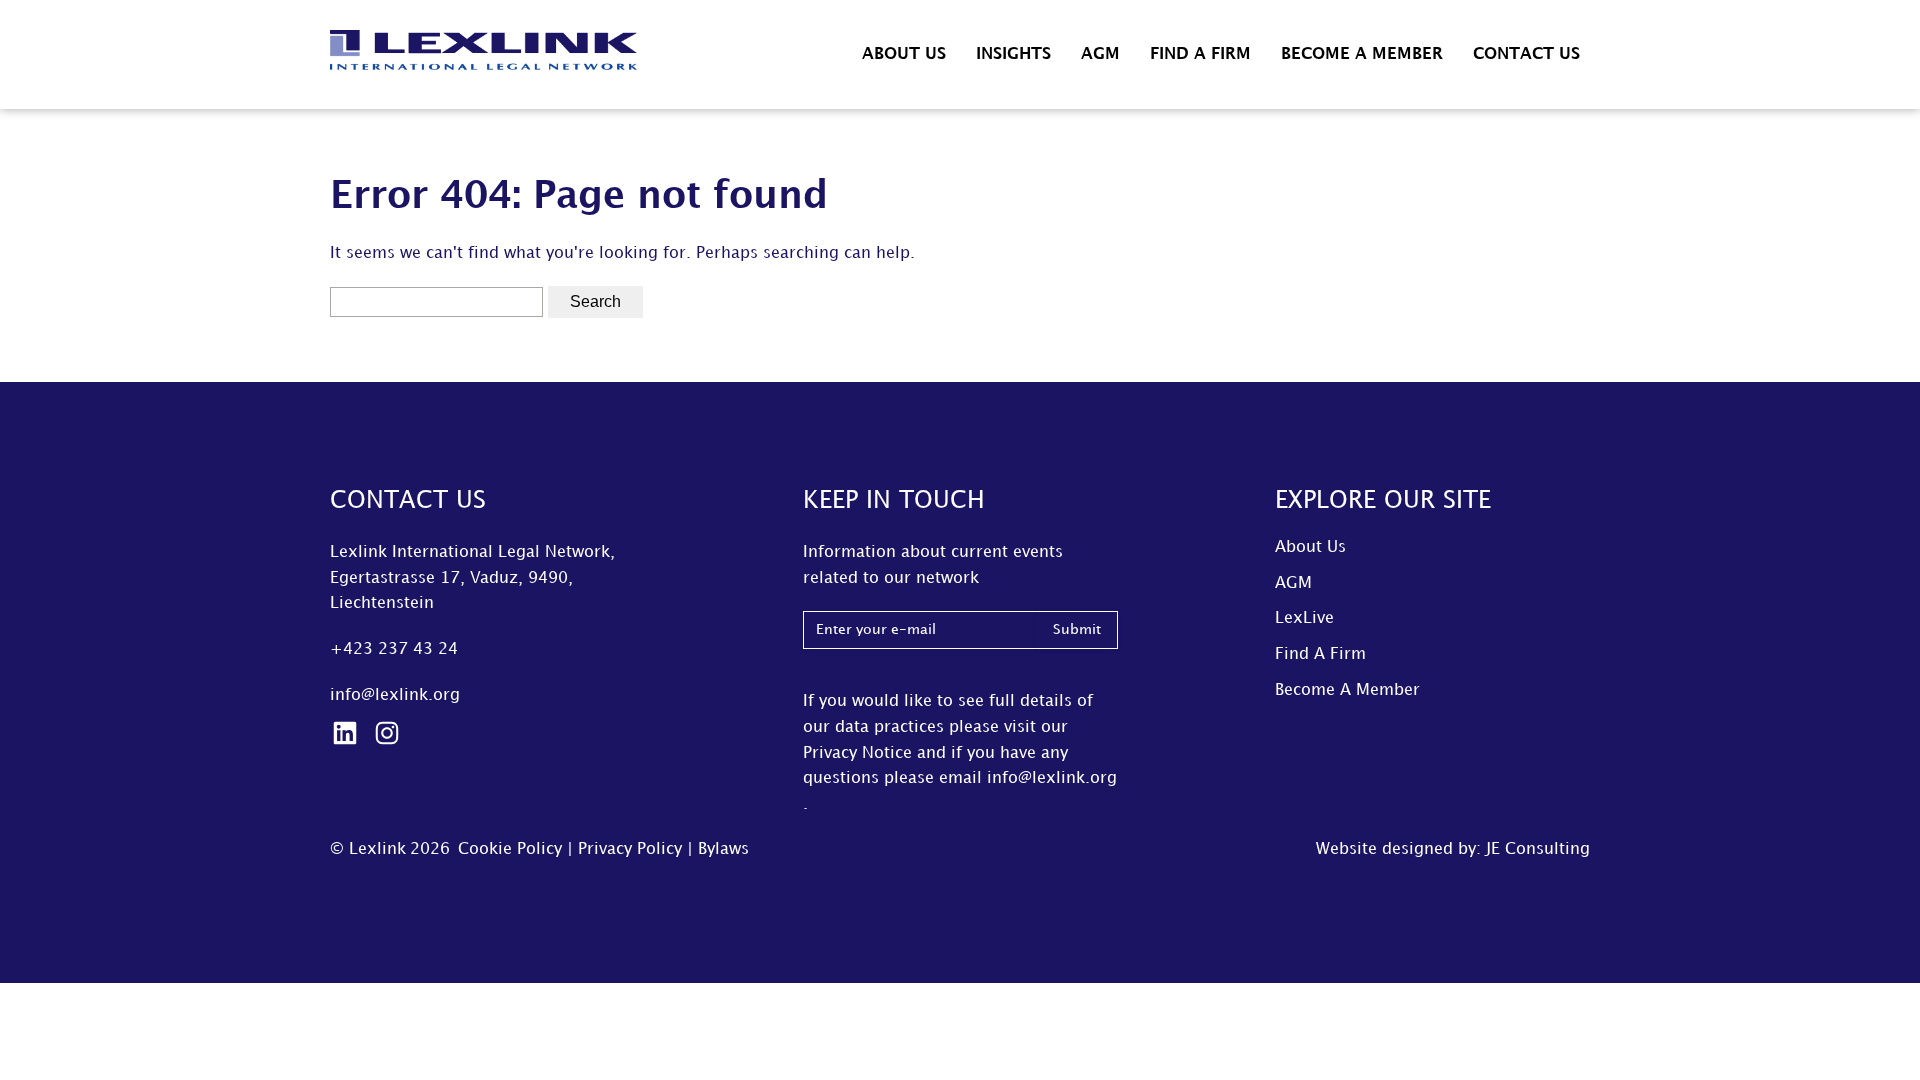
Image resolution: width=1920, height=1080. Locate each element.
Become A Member (1362, 54)
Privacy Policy (630, 849)
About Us (904, 54)
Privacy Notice (857, 753)
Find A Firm (1200, 54)
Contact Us (1526, 54)
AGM (1100, 54)
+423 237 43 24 (394, 649)
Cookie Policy (510, 849)
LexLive (1304, 618)
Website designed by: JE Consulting (1453, 849)
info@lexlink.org (395, 695)
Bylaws (723, 849)
